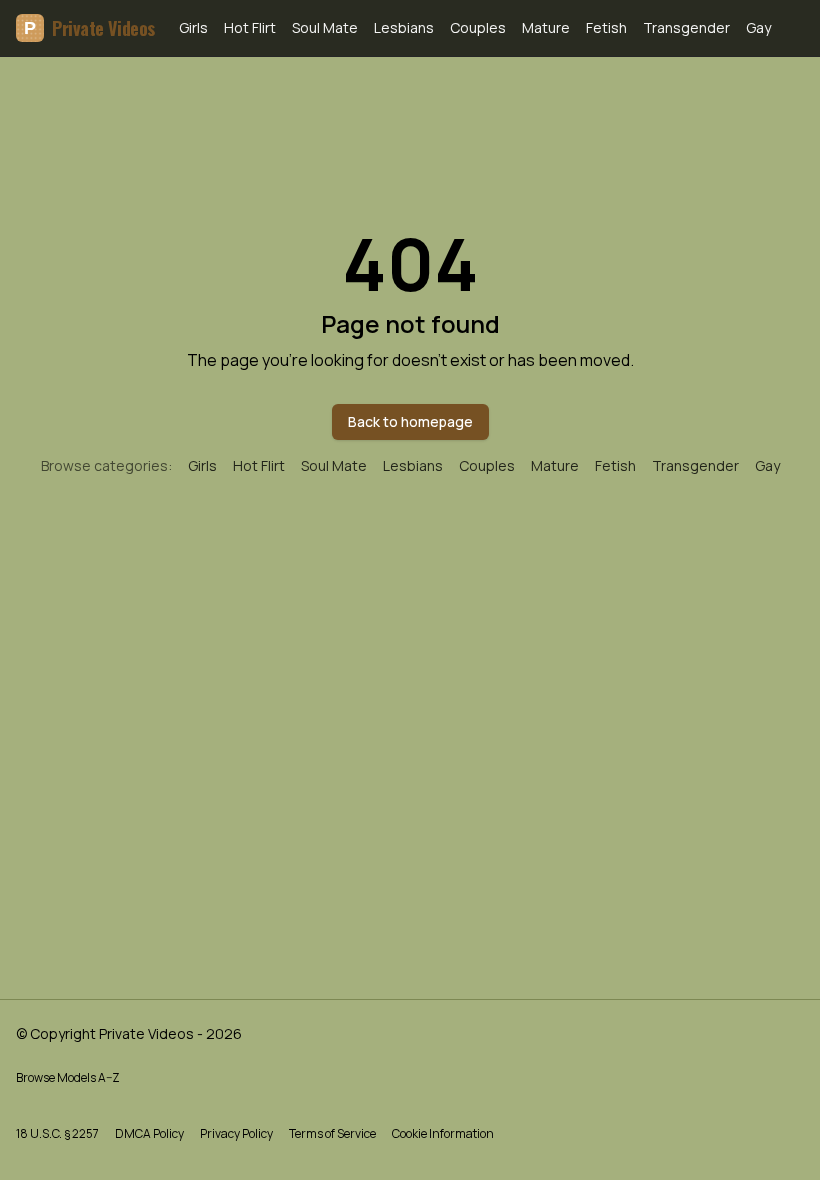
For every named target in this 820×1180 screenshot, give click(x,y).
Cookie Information (443, 1133)
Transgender (686, 27)
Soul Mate (325, 27)
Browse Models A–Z (68, 1077)
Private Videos (89, 28)
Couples (478, 27)
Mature (546, 27)
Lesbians (404, 27)
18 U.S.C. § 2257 (57, 1133)
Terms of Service (332, 1133)
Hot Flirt (250, 27)
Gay (758, 27)
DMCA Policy (149, 1133)
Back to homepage (410, 421)
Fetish (606, 27)
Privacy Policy (236, 1133)
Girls (193, 27)
